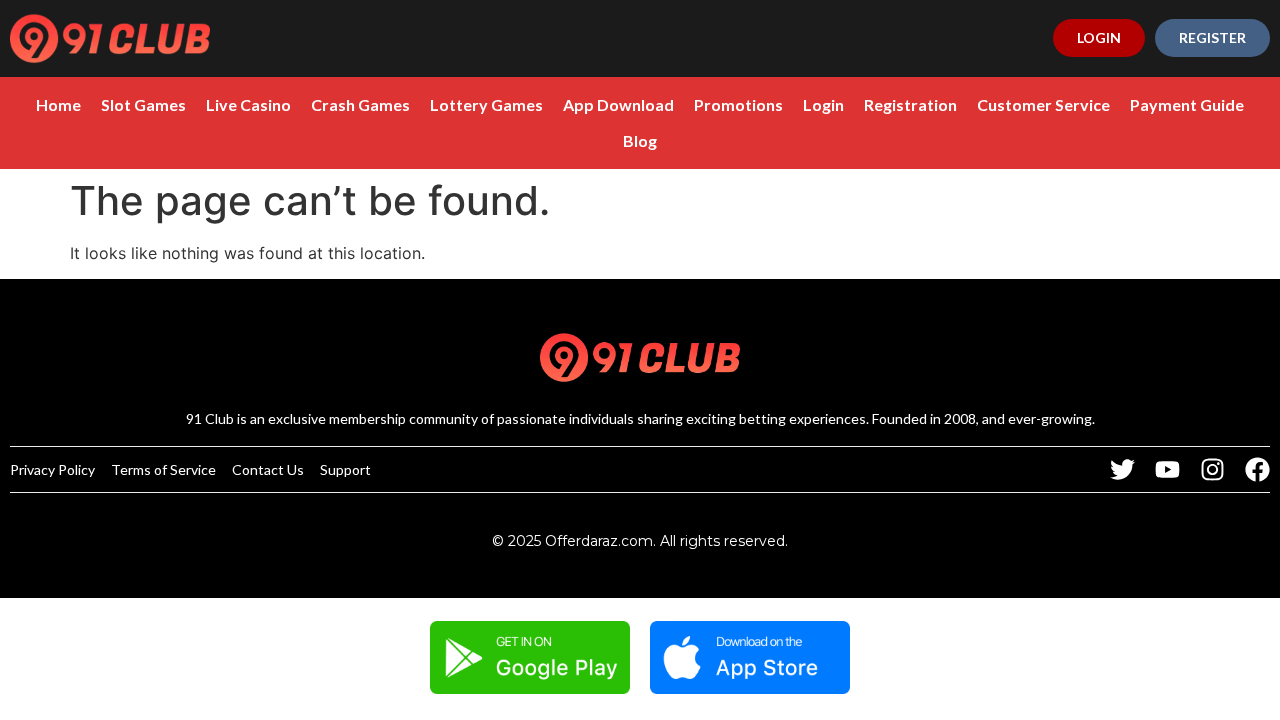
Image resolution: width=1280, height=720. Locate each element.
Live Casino (248, 104)
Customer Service (1043, 104)
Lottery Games (486, 104)
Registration (910, 104)
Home (58, 104)
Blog (640, 140)
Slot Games (143, 104)
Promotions (738, 104)
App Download (618, 104)
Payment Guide (1187, 104)
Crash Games (360, 104)
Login (823, 104)
